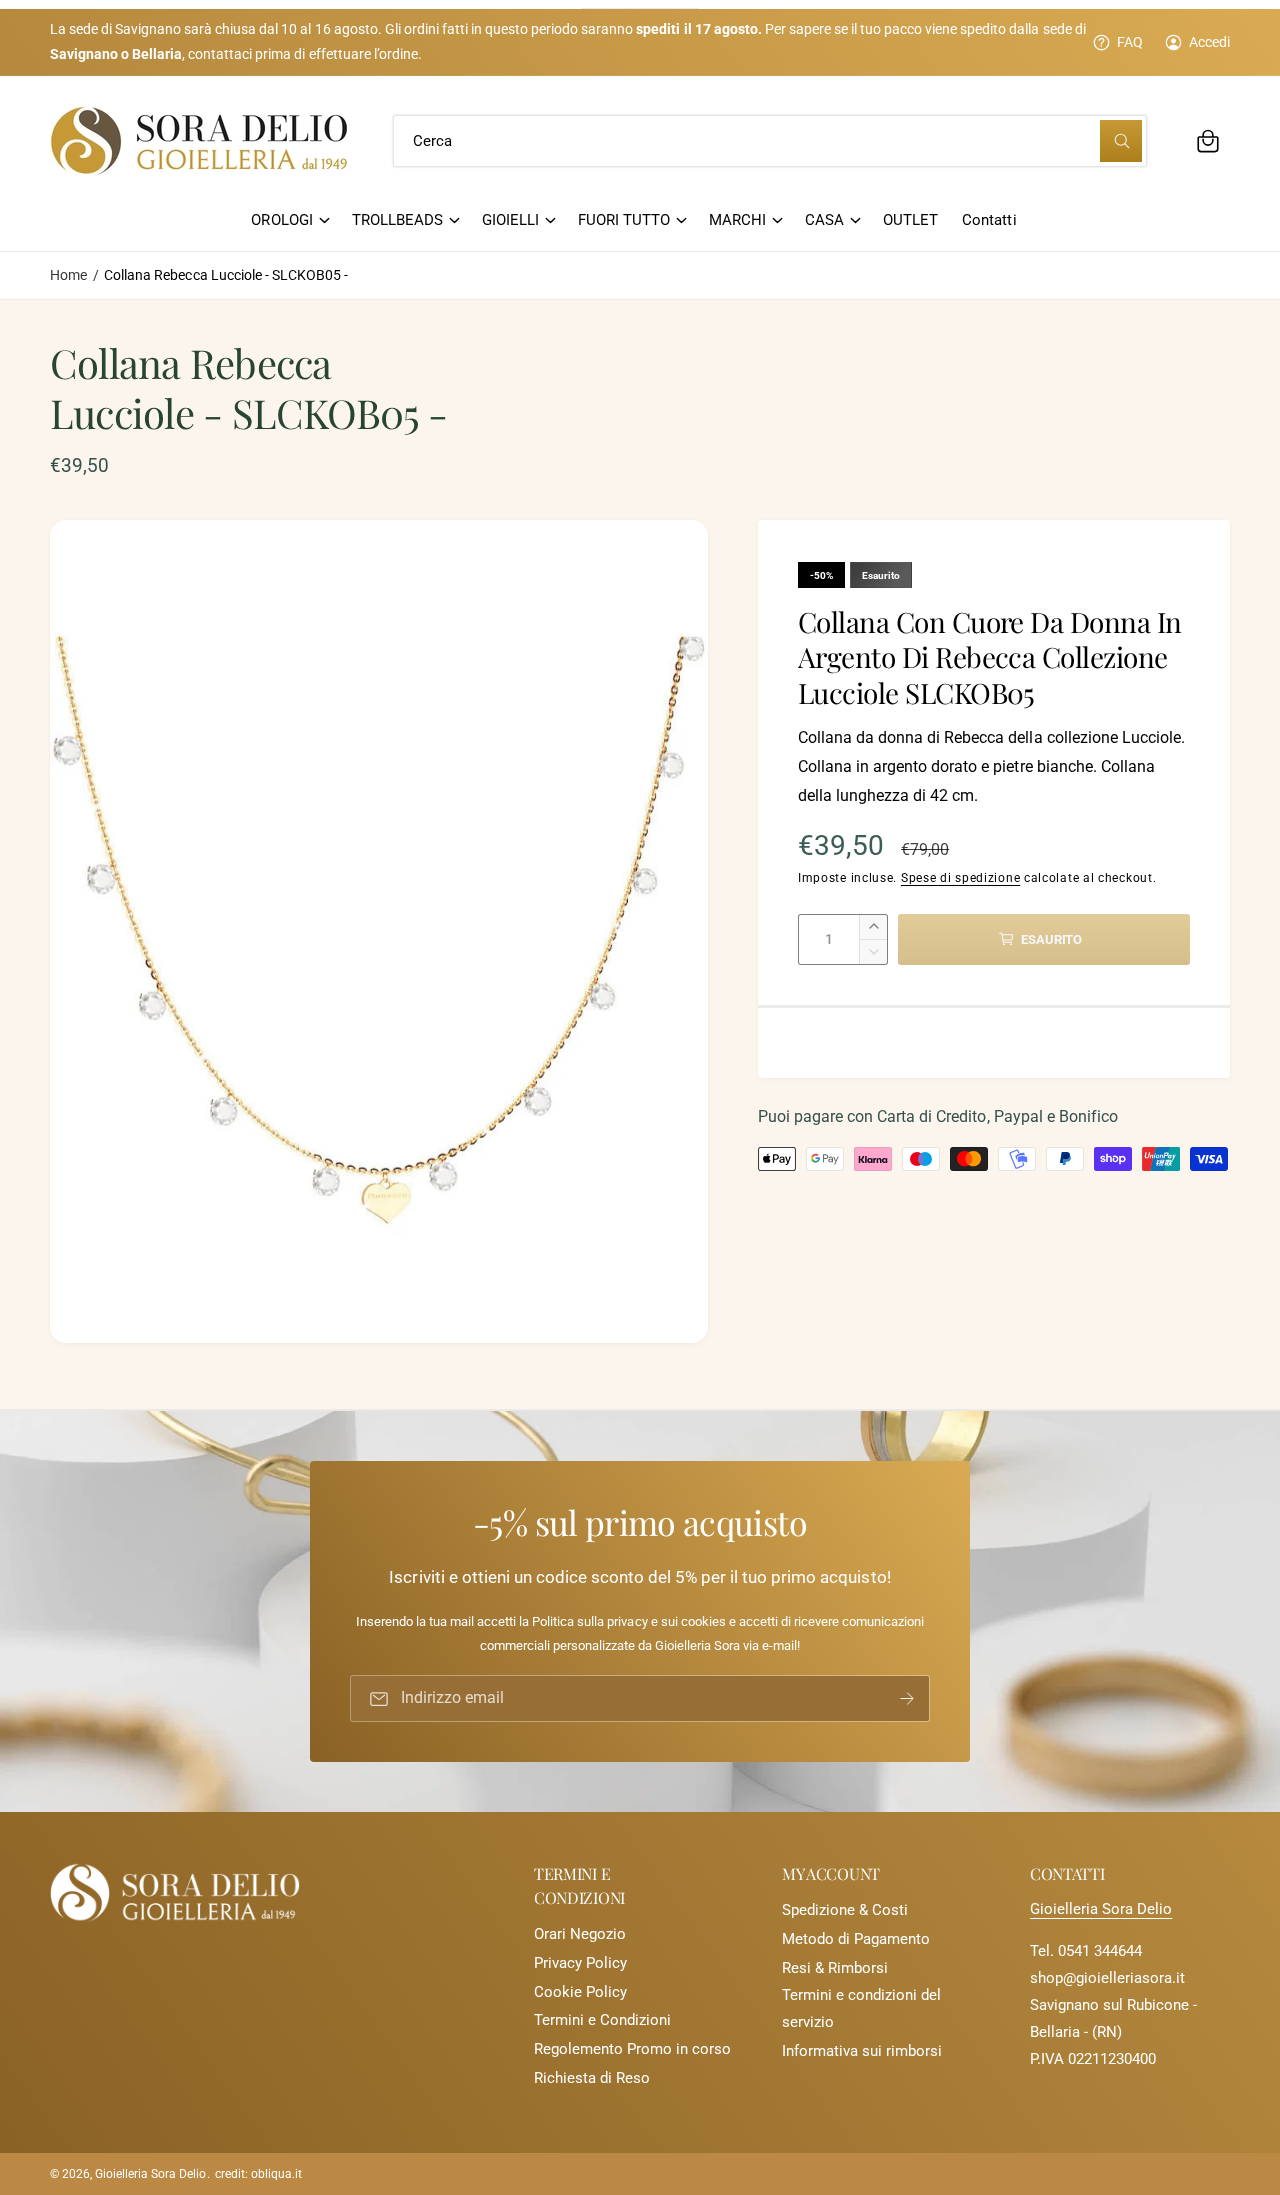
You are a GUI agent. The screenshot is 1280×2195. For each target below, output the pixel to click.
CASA (824, 220)
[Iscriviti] (907, 1698)
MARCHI (737, 220)
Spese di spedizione (960, 878)
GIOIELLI (510, 220)
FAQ (1130, 42)
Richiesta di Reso (592, 2078)
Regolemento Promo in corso (632, 2049)
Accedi (1209, 42)
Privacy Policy (580, 1963)
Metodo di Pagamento (856, 1939)
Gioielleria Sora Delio (1101, 1909)
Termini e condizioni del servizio (861, 2008)
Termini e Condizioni (602, 2020)
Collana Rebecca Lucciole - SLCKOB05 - (226, 275)
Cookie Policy (580, 1992)
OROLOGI (281, 220)
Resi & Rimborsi (835, 1968)
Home (68, 275)
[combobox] (769, 141)
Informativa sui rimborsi (862, 2051)
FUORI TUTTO (624, 220)
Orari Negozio (580, 1934)
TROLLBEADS (397, 220)
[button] (1208, 141)
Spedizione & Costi (845, 1910)
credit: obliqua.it (258, 2174)
